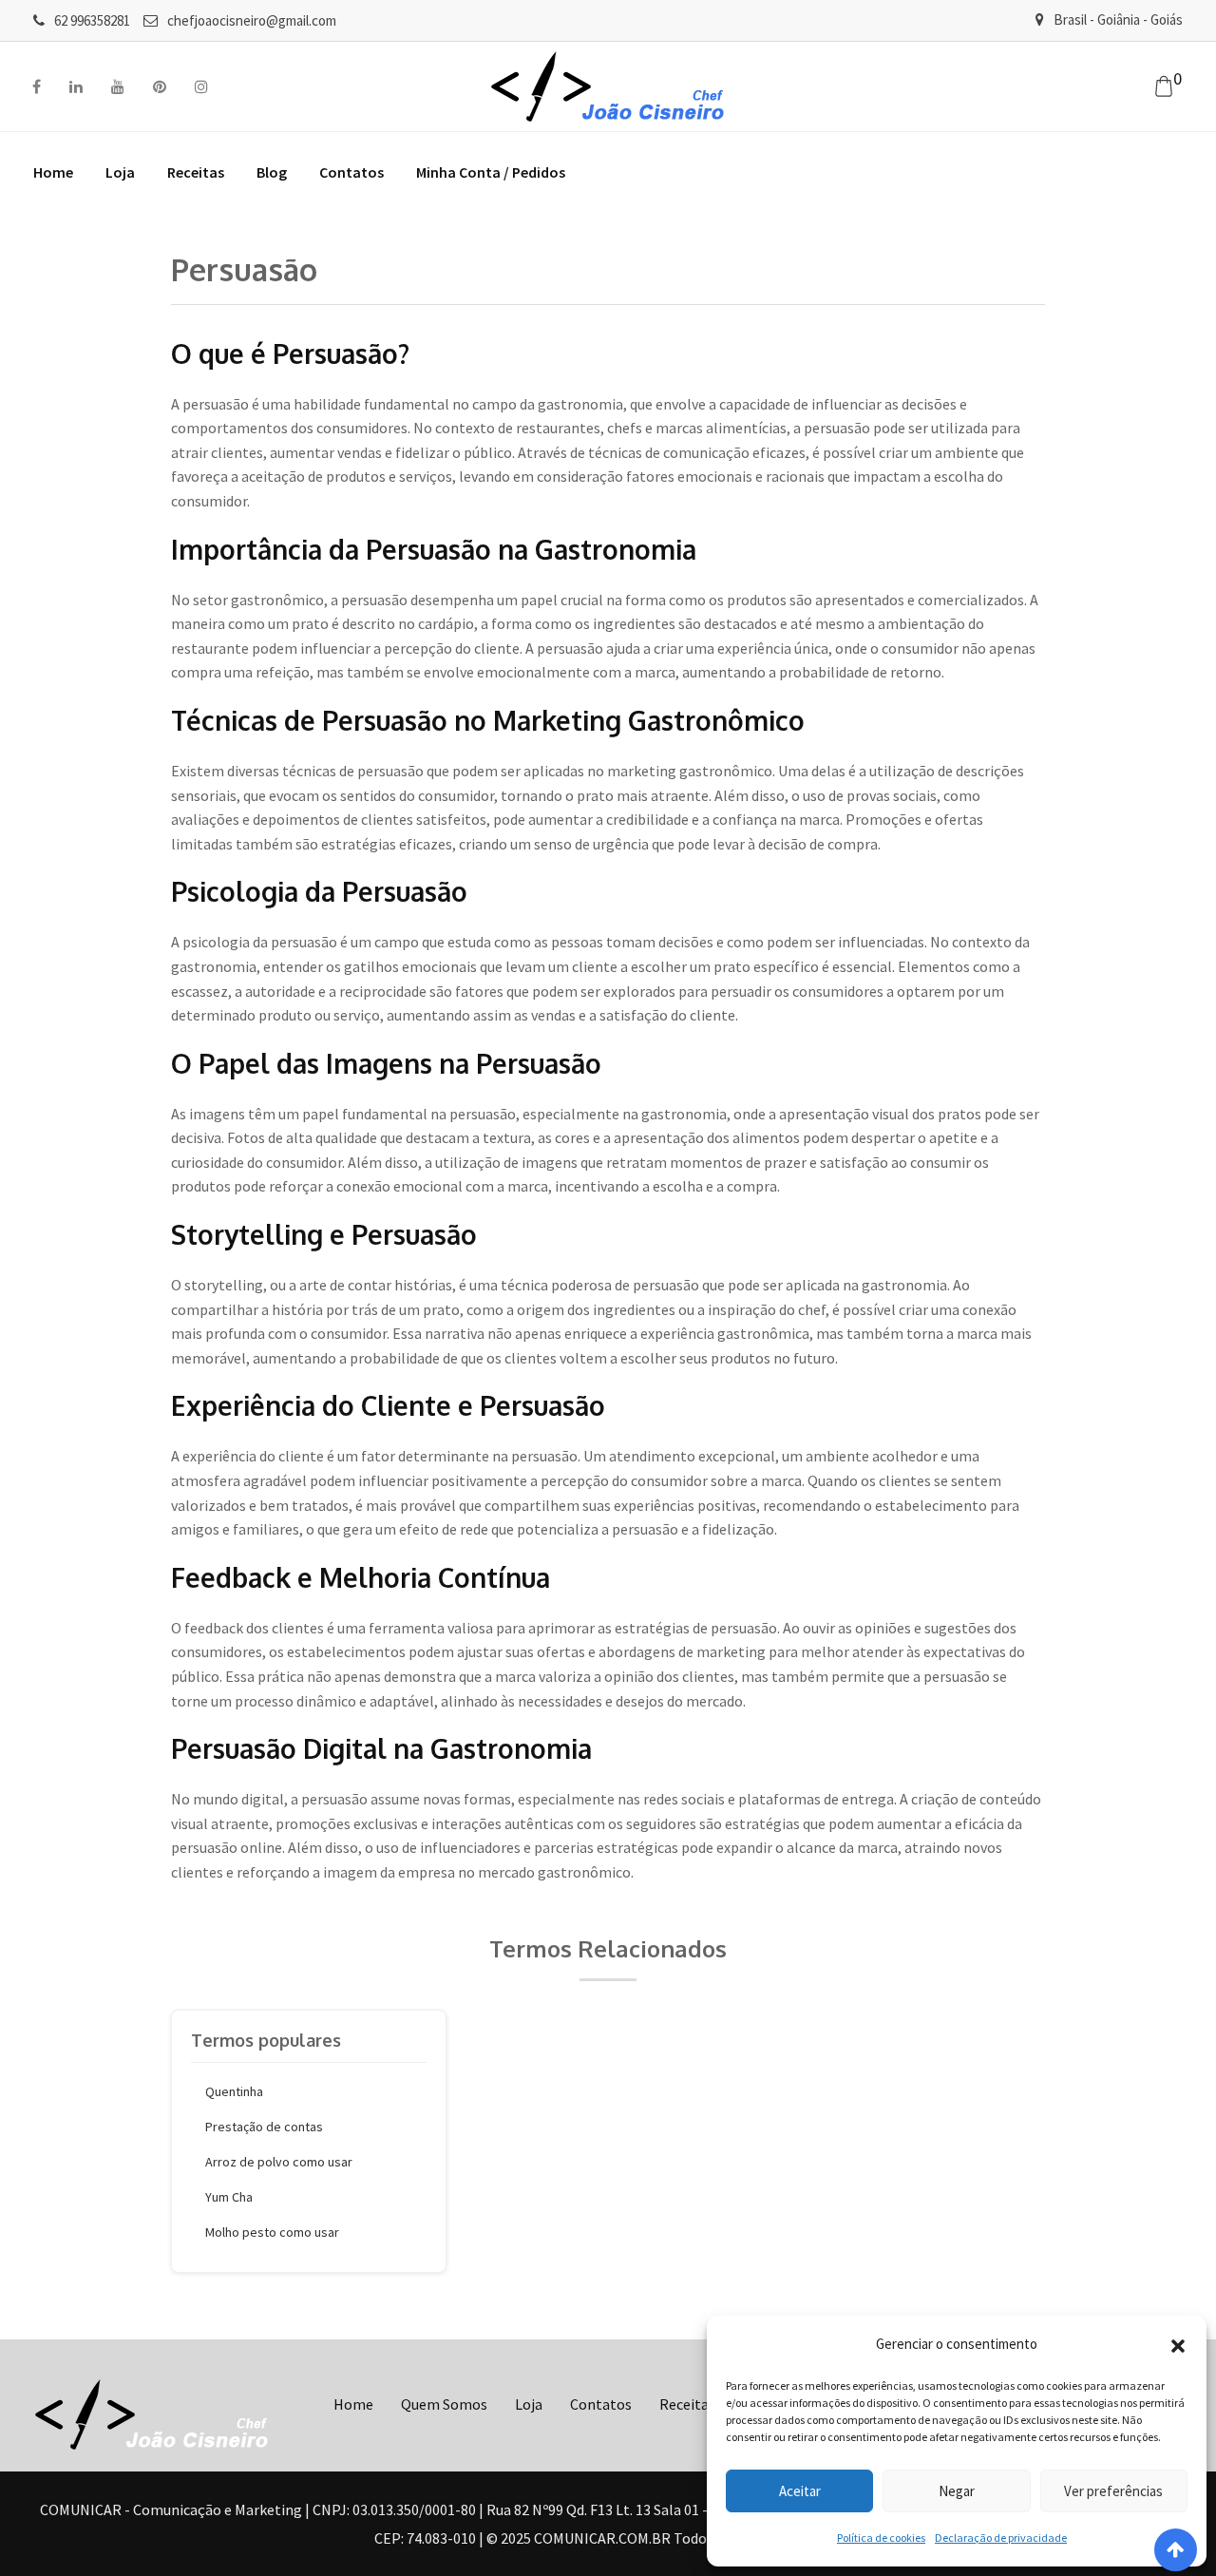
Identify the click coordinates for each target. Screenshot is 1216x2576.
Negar (957, 2491)
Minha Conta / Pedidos (491, 172)
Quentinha (234, 2091)
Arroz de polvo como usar (279, 2162)
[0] (1164, 86)
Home (53, 172)
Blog (272, 172)
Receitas (196, 172)
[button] (1178, 2344)
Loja (120, 172)
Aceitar (800, 2491)
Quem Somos (444, 2404)
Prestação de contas (264, 2127)
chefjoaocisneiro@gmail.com (252, 20)
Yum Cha (229, 2197)
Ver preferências (1113, 2491)
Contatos (351, 172)
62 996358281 (92, 20)
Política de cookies (881, 2538)
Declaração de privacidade (1001, 2538)
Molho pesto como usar (272, 2232)
